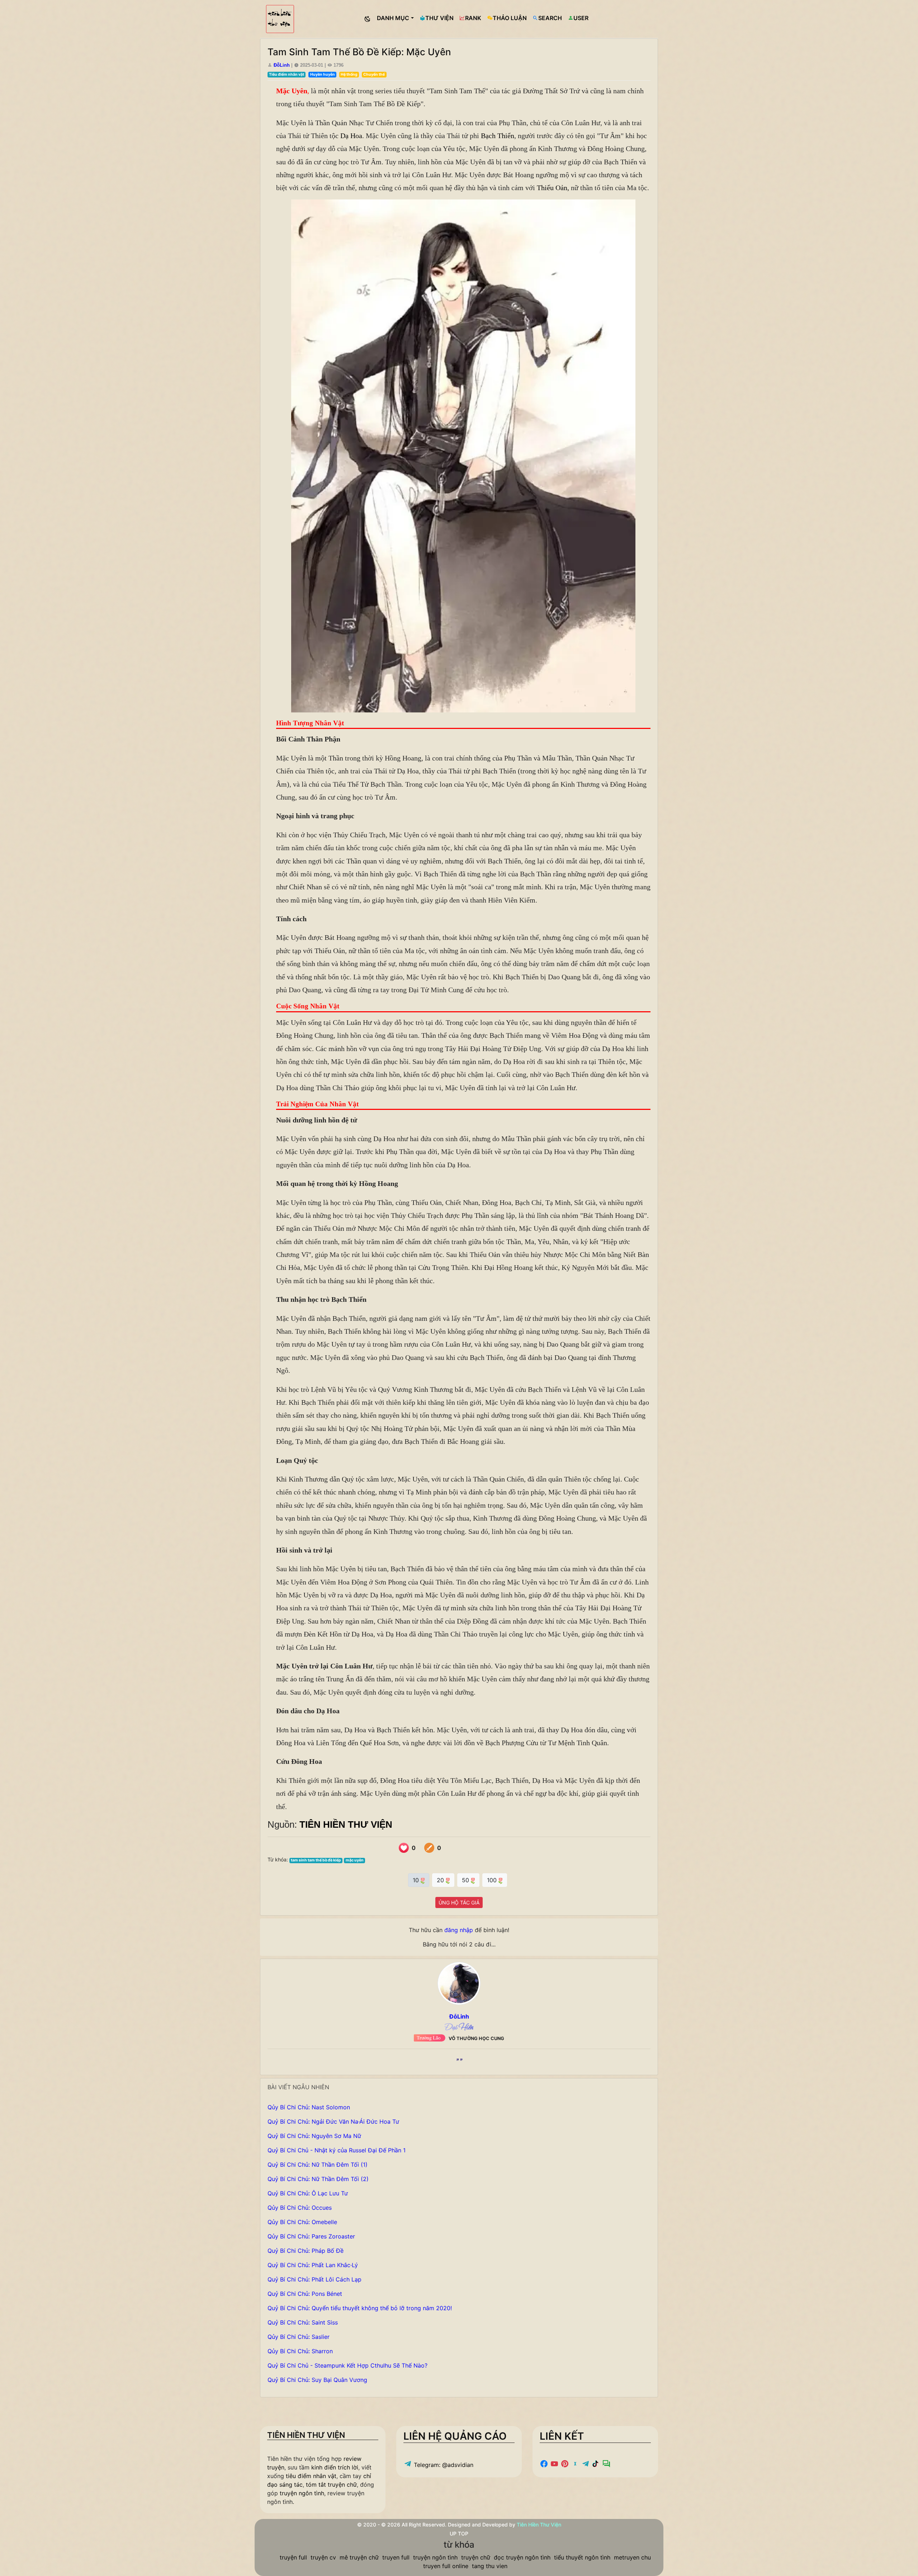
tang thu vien (490, 2566)
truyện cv (323, 2557)
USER (581, 18)
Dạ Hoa (351, 136)
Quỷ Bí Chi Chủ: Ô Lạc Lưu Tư (308, 2193)
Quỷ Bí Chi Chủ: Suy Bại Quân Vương (317, 2380)
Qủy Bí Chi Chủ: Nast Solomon (309, 2107)
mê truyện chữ (359, 2557)
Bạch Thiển (498, 136)
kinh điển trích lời (335, 2467)
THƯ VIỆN (439, 18)
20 (441, 1880)
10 (417, 1880)
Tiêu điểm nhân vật (287, 74)
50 (466, 1880)
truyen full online (446, 2566)
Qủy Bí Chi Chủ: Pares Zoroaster (311, 2236)
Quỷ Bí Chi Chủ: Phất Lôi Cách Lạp (314, 2279)
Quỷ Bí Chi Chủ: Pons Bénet (305, 2294)
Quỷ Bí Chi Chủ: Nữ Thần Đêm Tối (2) (318, 2179)
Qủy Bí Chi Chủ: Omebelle (302, 2222)
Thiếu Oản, (553, 188)
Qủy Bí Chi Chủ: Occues (300, 2208)
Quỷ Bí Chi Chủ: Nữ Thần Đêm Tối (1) (318, 2165)
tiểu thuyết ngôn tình (582, 2557)
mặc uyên (355, 1860)
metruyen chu (632, 2557)
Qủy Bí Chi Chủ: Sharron (300, 2351)
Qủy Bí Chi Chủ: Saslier (299, 2337)
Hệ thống (349, 74)
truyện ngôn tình (302, 2493)
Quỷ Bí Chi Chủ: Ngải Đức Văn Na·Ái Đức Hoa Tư (333, 2121)
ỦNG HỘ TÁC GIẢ (459, 1902)
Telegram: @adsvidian (443, 2465)
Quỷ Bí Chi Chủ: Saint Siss (303, 2322)
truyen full (396, 2557)
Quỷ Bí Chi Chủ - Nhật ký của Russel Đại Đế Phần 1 (337, 2150)
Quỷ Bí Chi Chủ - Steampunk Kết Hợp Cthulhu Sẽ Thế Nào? (347, 2365)
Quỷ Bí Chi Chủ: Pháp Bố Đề (306, 2251)
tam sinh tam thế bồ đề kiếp (316, 1860)
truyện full (293, 2557)
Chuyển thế (374, 74)
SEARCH (550, 18)
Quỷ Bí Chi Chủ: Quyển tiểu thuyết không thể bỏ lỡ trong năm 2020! (360, 2308)
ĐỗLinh (282, 65)
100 (493, 1880)
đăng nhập (459, 1930)
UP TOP (459, 2533)
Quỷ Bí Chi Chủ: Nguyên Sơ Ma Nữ (314, 2136)
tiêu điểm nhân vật (311, 2476)
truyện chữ (476, 2557)
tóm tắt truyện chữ (331, 2485)
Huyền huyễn (323, 74)
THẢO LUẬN (510, 18)
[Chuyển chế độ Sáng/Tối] (368, 19)
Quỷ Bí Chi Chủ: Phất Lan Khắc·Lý (313, 2265)
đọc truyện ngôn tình (522, 2557)
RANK (473, 18)
